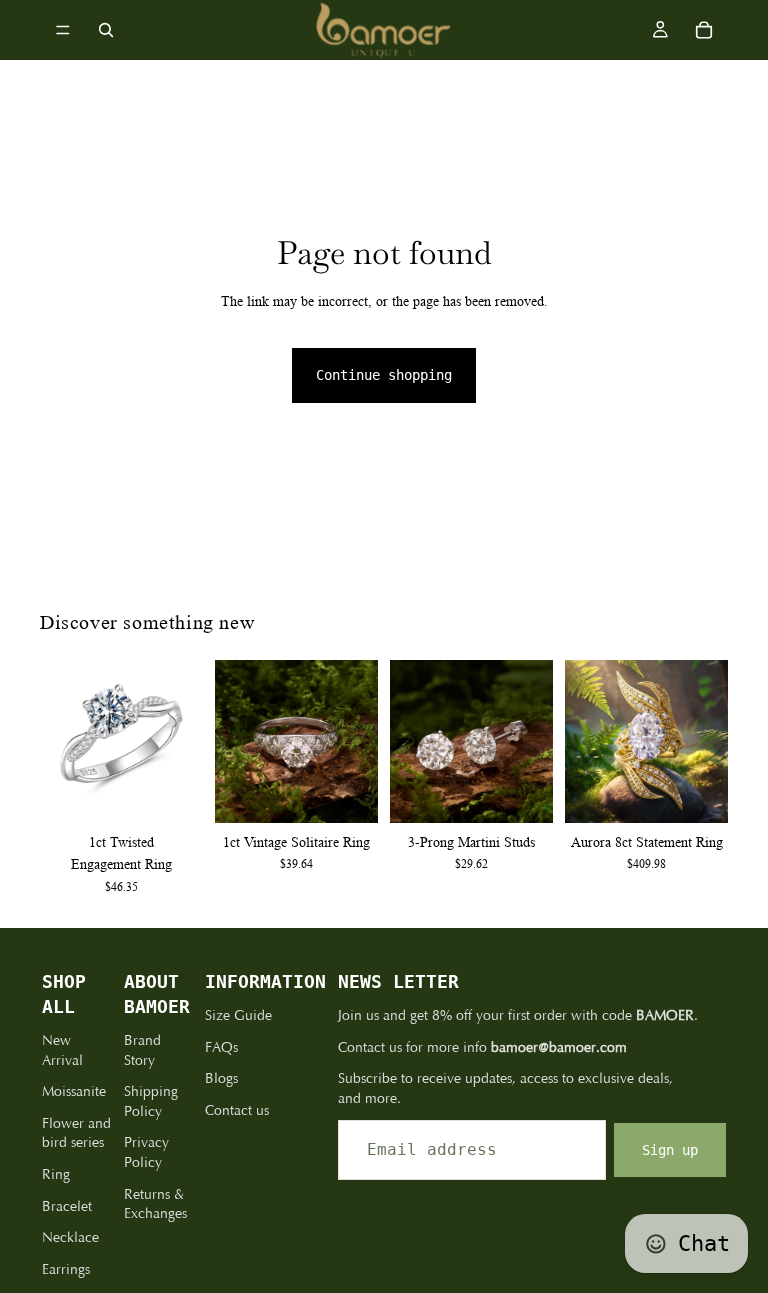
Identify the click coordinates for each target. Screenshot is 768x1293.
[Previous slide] (62, 741)
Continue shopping (384, 375)
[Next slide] (181, 741)
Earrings (66, 1269)
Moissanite (74, 1091)
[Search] (106, 30)
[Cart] (704, 30)
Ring (56, 1174)
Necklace (70, 1237)
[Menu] (63, 30)
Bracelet (67, 1206)
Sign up (670, 1150)
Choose (189, 792)
